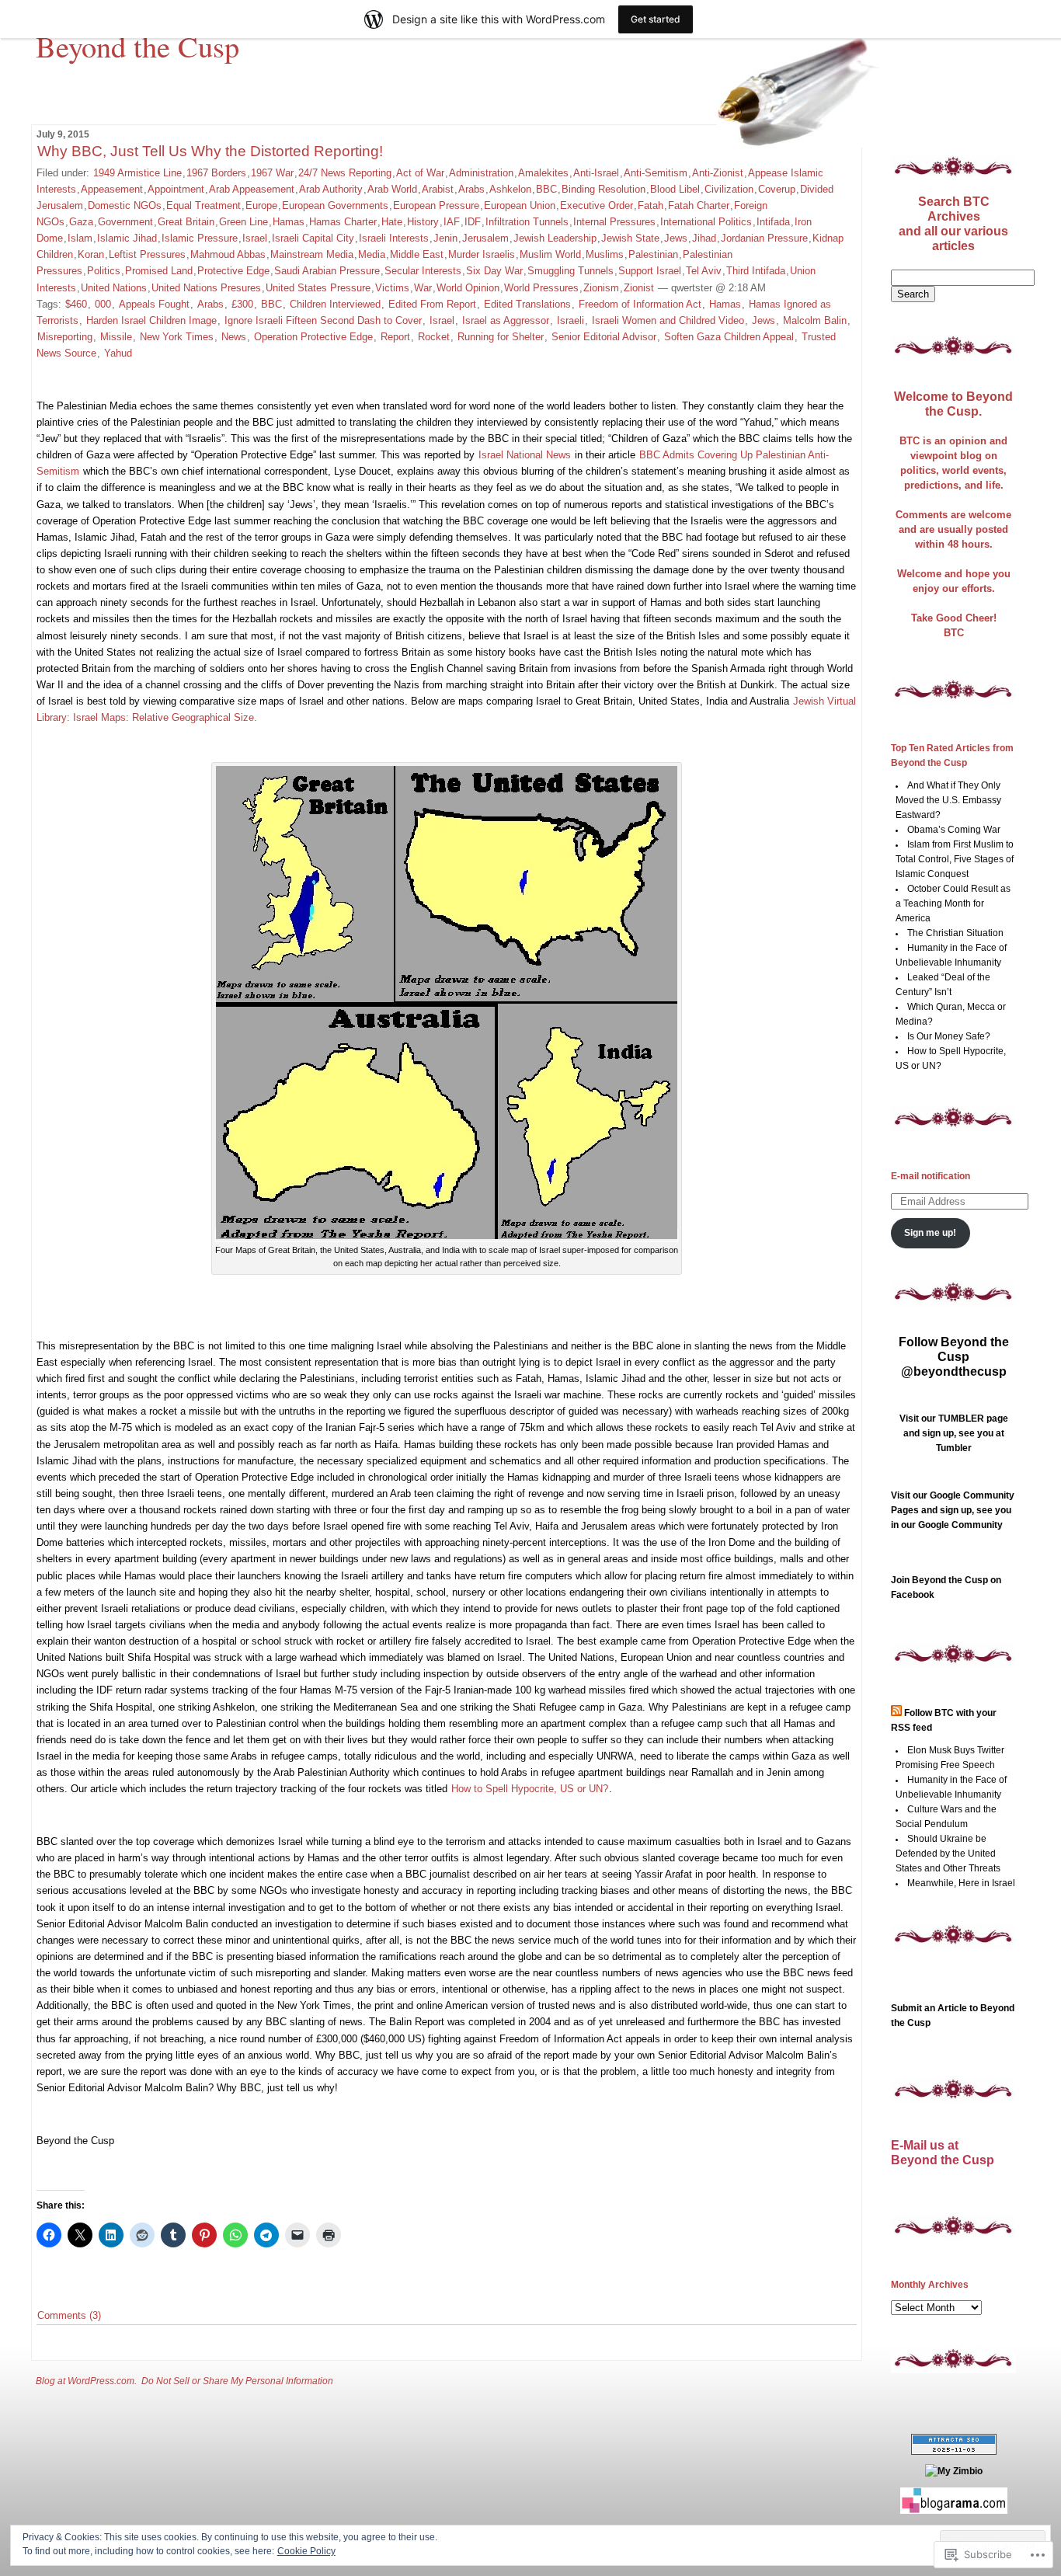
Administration (481, 173)
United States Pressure (318, 288)
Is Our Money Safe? (949, 1036)
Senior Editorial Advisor (604, 337)
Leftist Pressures (147, 254)
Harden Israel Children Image (151, 320)
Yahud (118, 353)
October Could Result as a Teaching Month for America (953, 903)
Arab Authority (331, 189)
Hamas (289, 222)
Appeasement (112, 189)
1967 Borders (216, 173)
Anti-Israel (596, 173)
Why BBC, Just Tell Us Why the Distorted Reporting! (210, 151)
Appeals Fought (154, 304)
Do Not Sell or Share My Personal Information (237, 2381)
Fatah (651, 205)
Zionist (639, 288)
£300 (242, 304)
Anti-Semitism (656, 173)
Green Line (244, 222)
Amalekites (543, 173)
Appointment (176, 189)
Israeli (571, 320)
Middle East (417, 254)
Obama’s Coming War (954, 830)
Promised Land (159, 271)
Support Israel (650, 271)
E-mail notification (931, 1176)
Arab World (392, 189)
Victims (392, 288)
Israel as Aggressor (506, 320)
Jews (676, 238)
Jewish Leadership (555, 238)
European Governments (335, 205)
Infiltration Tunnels (527, 222)
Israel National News (525, 455)
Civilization (729, 189)
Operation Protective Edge (313, 337)
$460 (76, 304)
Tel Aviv (704, 271)
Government (125, 222)
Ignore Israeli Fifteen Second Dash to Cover (323, 320)
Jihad (704, 238)
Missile (116, 337)
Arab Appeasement (252, 189)
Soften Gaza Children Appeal (729, 337)
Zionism (601, 288)
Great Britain (186, 222)
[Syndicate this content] (896, 1713)
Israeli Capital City (313, 238)
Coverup (777, 189)
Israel (255, 238)
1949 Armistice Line (137, 173)
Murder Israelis (482, 254)
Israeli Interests (394, 238)
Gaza (81, 222)
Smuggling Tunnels (571, 271)
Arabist (438, 189)
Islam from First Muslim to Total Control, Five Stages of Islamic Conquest (955, 859)
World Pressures (541, 288)
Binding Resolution (604, 189)
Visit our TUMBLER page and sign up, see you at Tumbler (954, 1433)
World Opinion (468, 288)
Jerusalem (485, 238)
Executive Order (597, 205)
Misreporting (65, 337)
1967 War (272, 173)
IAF (452, 222)
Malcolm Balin (815, 320)
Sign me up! (930, 1233)
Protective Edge (233, 271)
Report (395, 337)
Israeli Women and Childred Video (668, 320)
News (234, 337)
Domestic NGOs (125, 205)
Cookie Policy (306, 2551)
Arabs (471, 189)
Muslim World (550, 254)
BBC (546, 189)
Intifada (773, 222)
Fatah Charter (699, 205)
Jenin (445, 238)
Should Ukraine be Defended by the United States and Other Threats (948, 1854)
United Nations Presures (206, 288)
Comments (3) (69, 2315)
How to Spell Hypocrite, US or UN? (530, 1789)
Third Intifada (756, 271)
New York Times (177, 337)
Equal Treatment (204, 205)
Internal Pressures (614, 222)
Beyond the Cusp (137, 46)
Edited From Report (432, 304)
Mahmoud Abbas (228, 254)
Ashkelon (510, 189)
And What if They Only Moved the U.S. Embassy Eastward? (948, 800)
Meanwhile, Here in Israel (961, 1883)
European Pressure (436, 205)
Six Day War (494, 271)
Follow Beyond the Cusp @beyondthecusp (954, 1357)
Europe (261, 205)
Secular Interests (423, 271)
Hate (392, 222)
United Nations (114, 288)
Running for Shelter (501, 337)
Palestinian (653, 254)
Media (372, 254)
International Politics (706, 222)
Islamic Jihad (127, 238)
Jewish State (630, 238)
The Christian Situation (955, 933)
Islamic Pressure (200, 238)
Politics (104, 271)
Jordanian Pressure (764, 238)
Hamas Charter (343, 222)
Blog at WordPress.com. (86, 2381)
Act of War (420, 173)
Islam (80, 238)
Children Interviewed (335, 304)
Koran (91, 254)
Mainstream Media (312, 254)
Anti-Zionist (718, 173)
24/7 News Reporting (345, 173)
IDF (473, 222)
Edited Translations (527, 304)
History (423, 222)
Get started (656, 19)
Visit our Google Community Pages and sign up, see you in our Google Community (953, 1510)
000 (103, 304)
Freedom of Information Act (640, 304)
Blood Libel (675, 189)
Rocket (434, 337)
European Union (520, 205)
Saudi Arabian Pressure (327, 271)
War (423, 288)
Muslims (605, 254)
